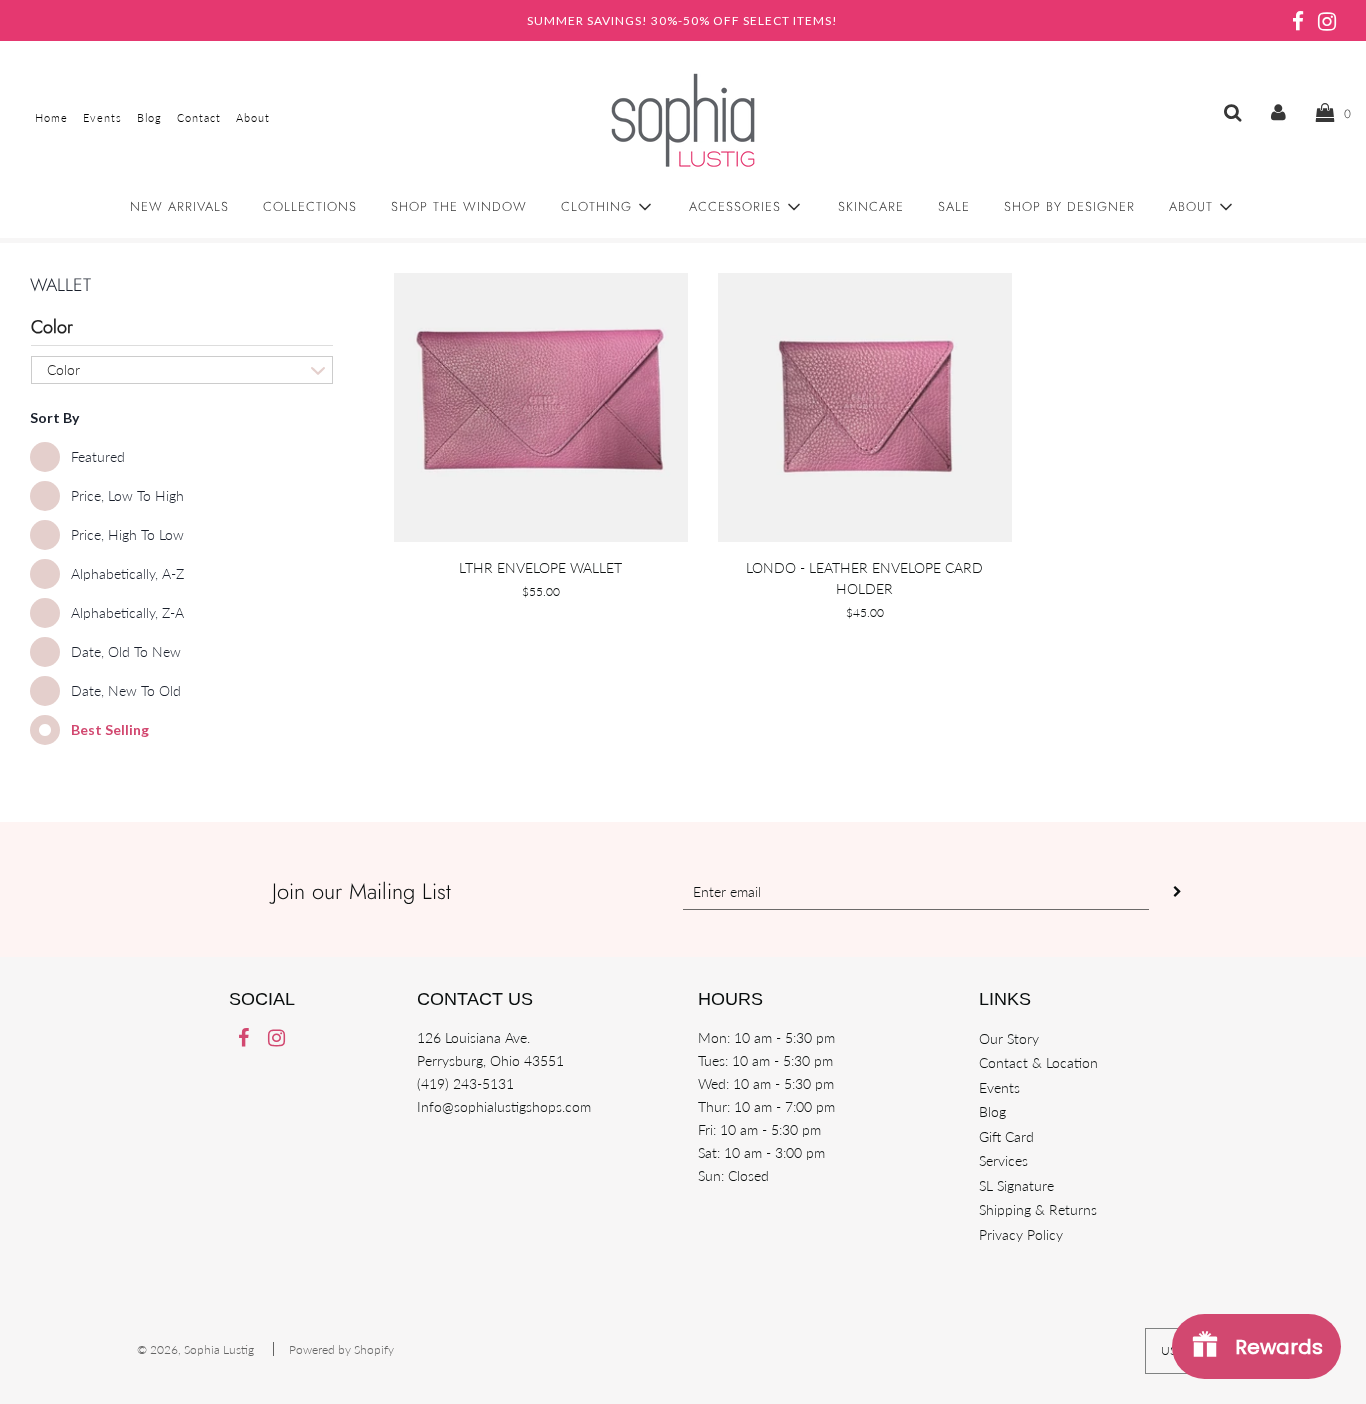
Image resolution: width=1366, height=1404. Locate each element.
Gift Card (1006, 1136)
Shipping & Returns (1038, 1209)
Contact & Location (1038, 1062)
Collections (310, 206)
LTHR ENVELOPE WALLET (540, 567)
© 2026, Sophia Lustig (195, 1349)
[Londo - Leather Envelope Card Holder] (865, 407)
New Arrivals (179, 206)
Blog (992, 1111)
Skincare (871, 206)
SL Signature (1016, 1185)
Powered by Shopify (341, 1349)
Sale (954, 206)
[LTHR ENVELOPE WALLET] (541, 407)
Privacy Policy (1021, 1234)
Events (999, 1087)
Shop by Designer (1069, 206)
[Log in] (1278, 112)
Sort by (54, 417)
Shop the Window (459, 206)
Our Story (1009, 1038)
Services (1003, 1160)
